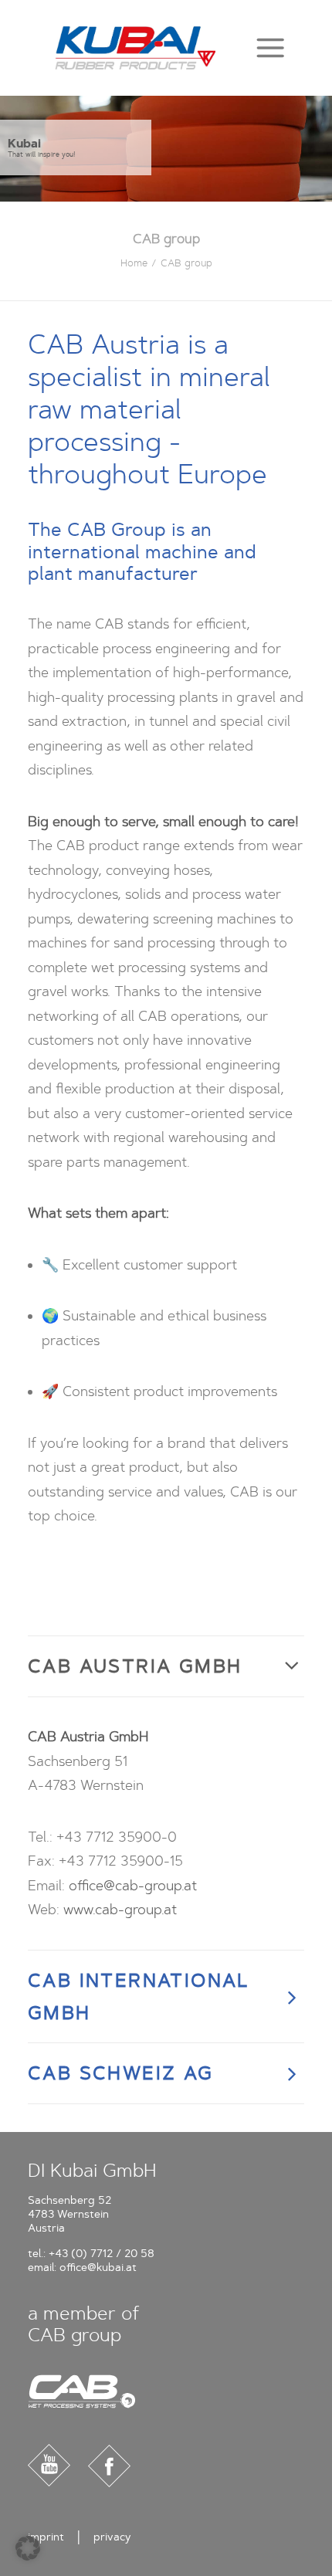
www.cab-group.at (120, 1910)
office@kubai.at (98, 2268)
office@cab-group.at (133, 1886)
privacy (112, 2537)
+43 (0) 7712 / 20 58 (102, 2254)
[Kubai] (136, 48)
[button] (270, 47)
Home (134, 263)
